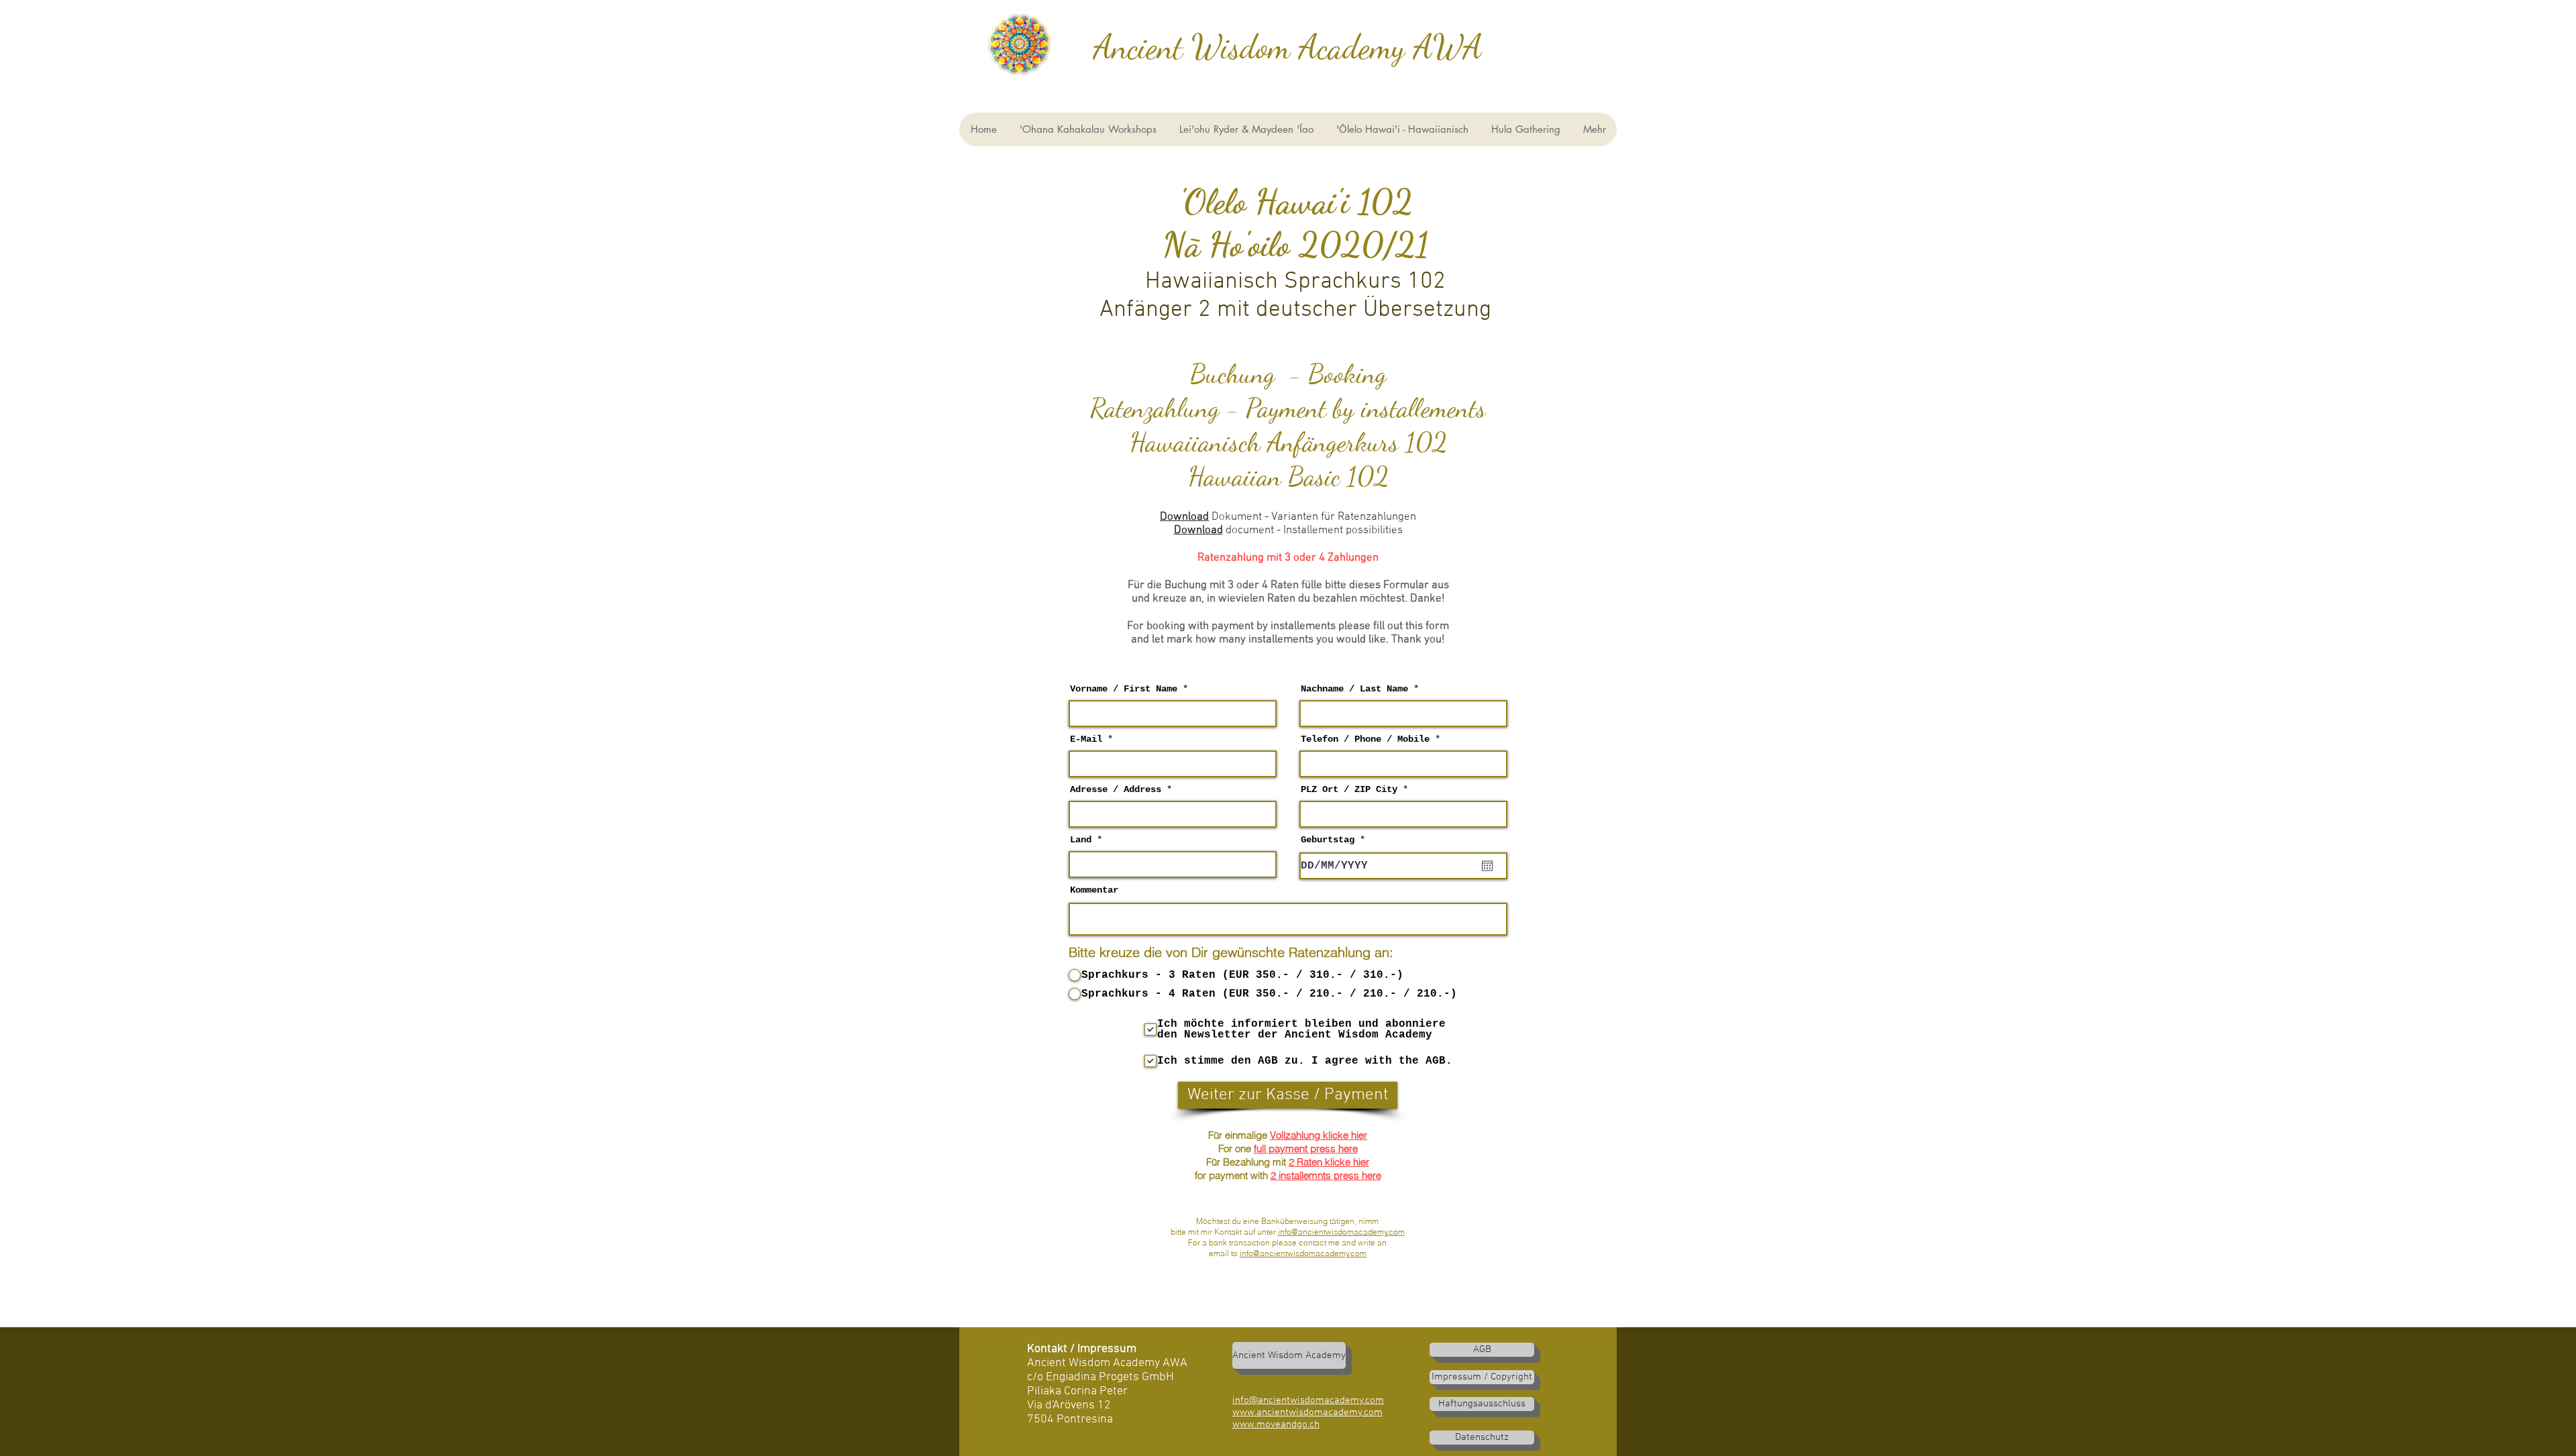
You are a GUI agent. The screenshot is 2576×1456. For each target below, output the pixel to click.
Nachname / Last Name (1354, 689)
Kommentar (1094, 890)
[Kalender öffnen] (1487, 866)
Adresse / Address (1116, 789)
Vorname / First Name (1124, 689)
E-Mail (1086, 739)
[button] (1402, 129)
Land (1081, 840)
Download (1184, 517)
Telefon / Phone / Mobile (1365, 739)
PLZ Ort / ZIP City (1349, 789)
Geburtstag (1335, 840)
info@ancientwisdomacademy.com (1341, 1232)
